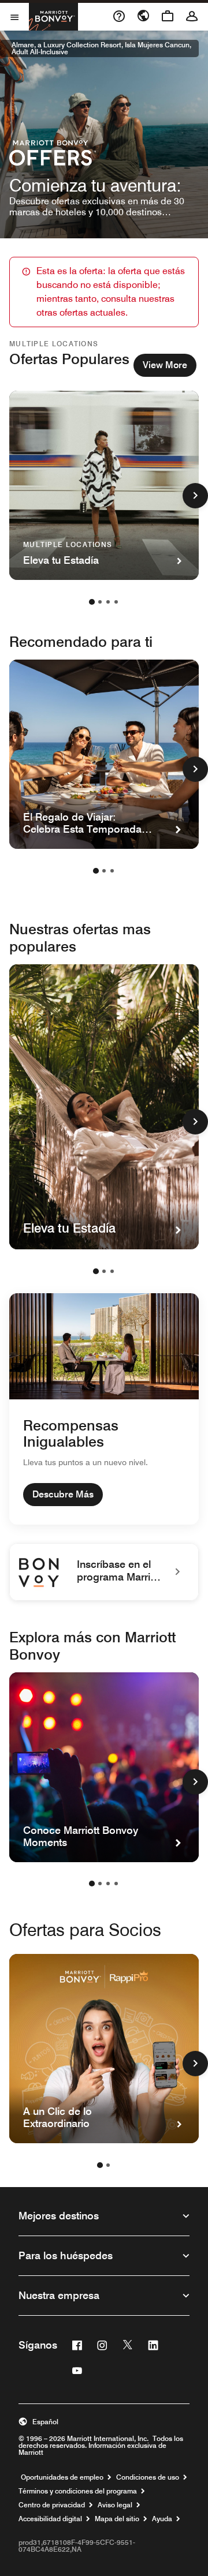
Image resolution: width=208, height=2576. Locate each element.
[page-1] (92, 602)
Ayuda (162, 2519)
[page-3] (108, 602)
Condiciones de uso (148, 2477)
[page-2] (100, 602)
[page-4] (116, 602)
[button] (104, 2422)
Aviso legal (115, 2505)
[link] (104, 1572)
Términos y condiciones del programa (78, 2491)
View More (165, 365)
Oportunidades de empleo (62, 2477)
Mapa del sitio (117, 2519)
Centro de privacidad (52, 2505)
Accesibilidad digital (50, 2519)
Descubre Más (63, 1494)
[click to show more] (195, 496)
